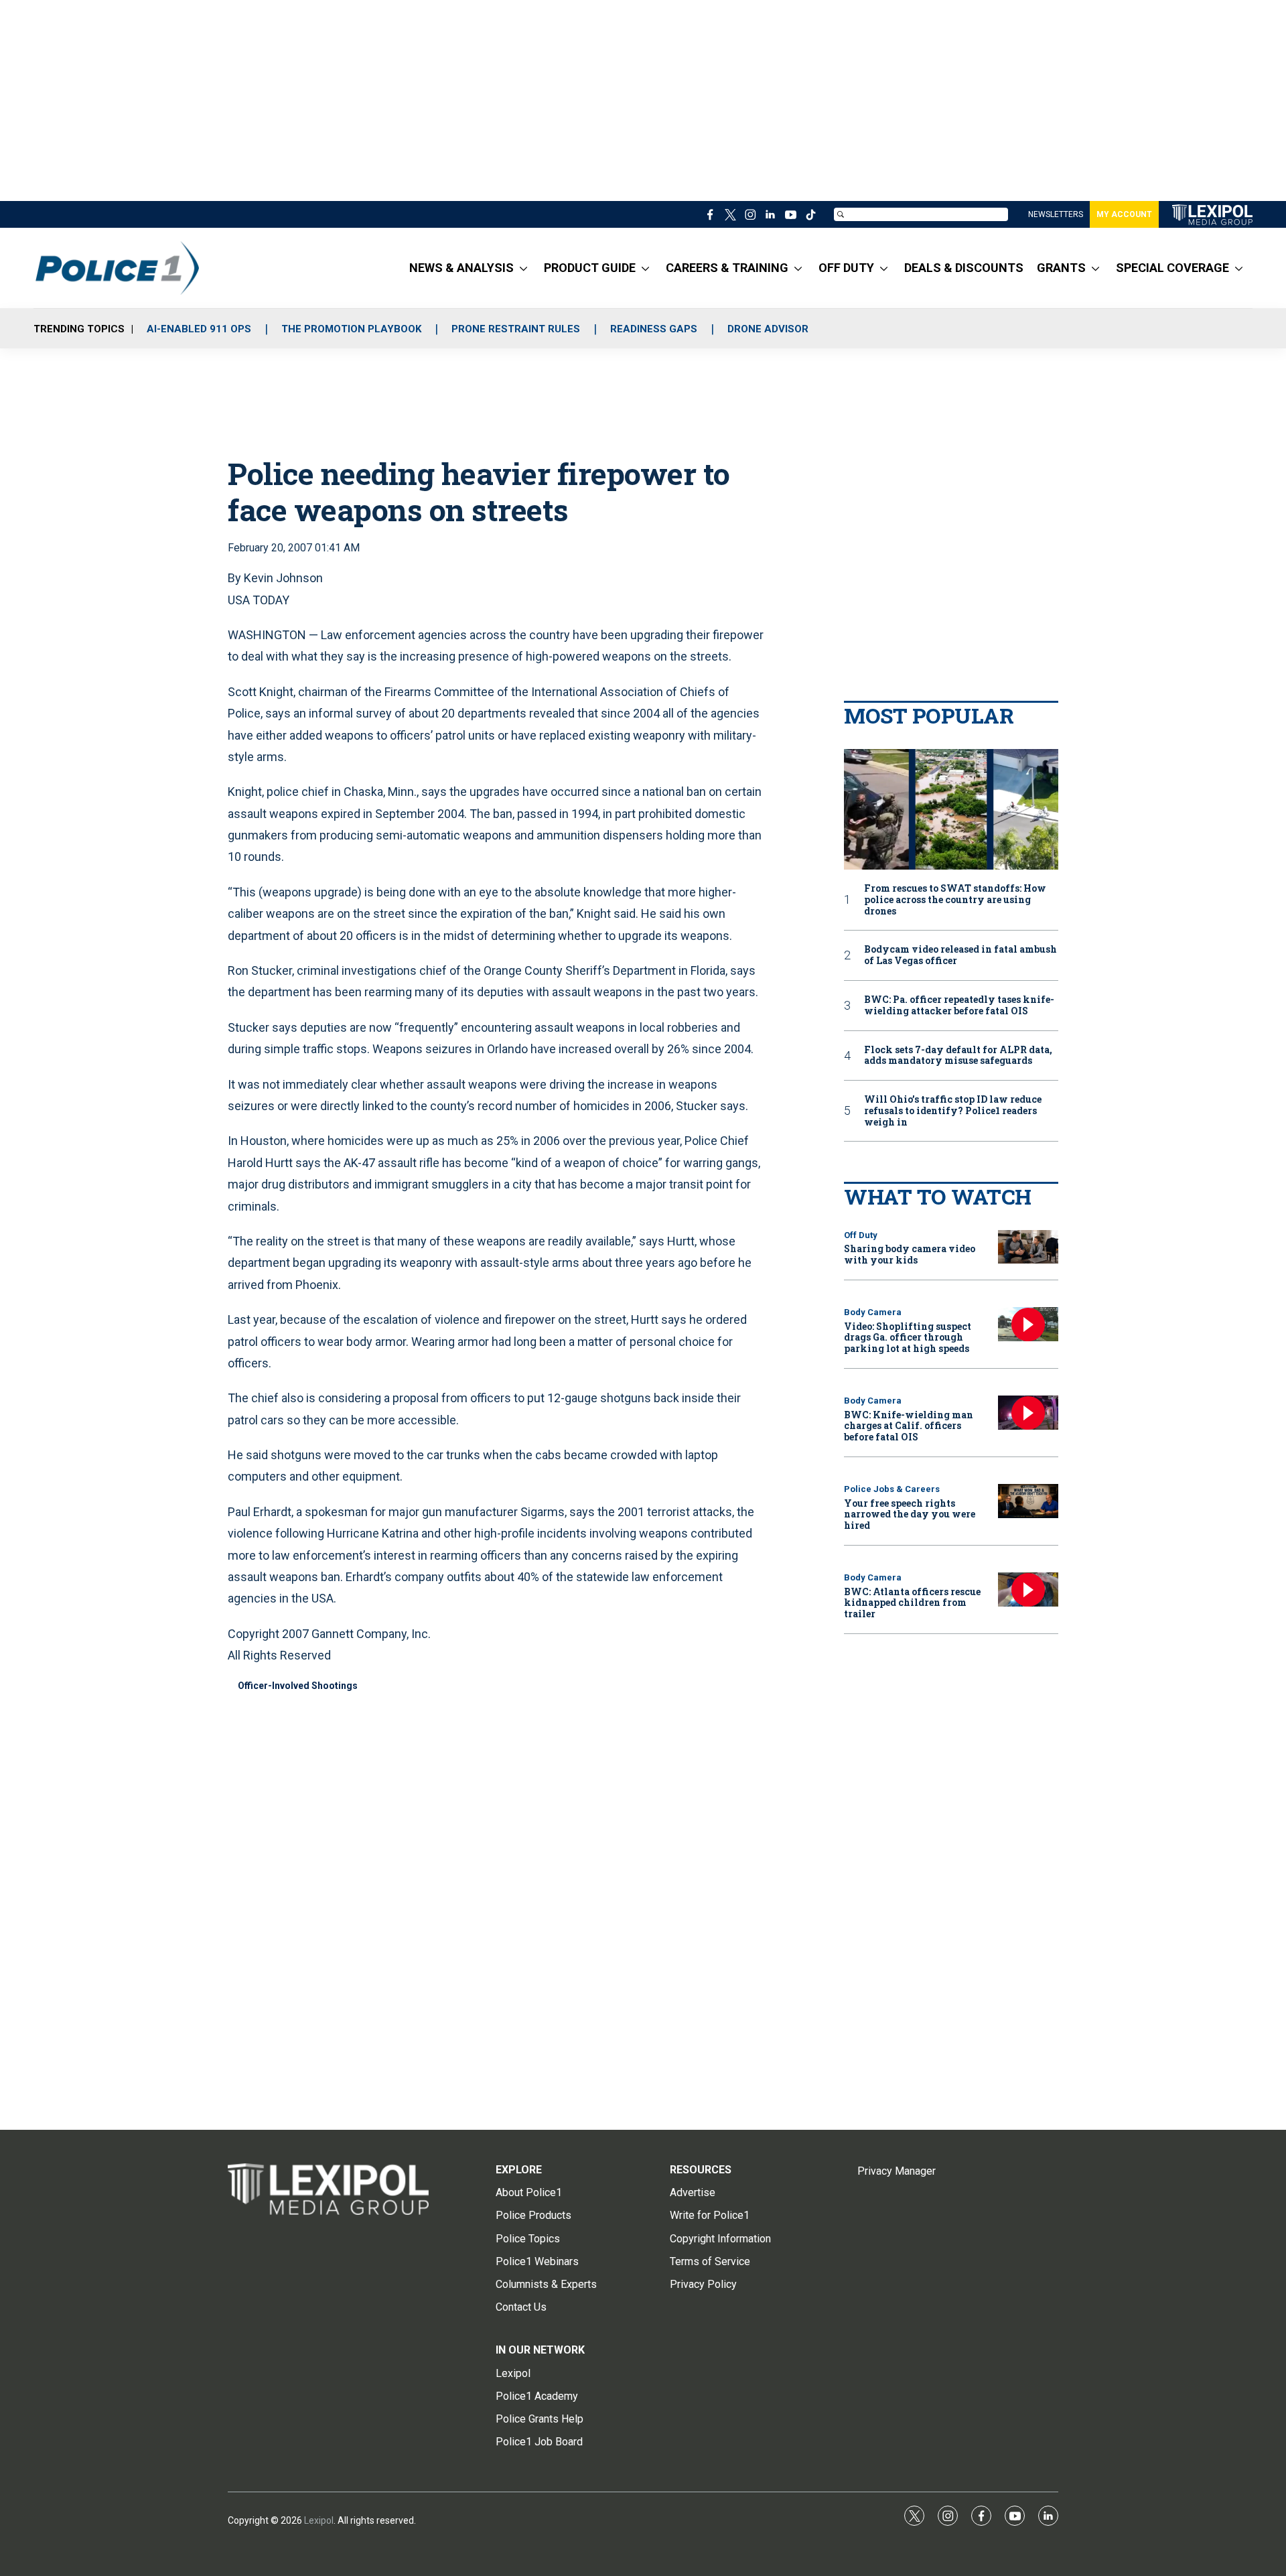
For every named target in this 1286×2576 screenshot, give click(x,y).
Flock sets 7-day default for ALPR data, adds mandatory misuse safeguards (958, 1056)
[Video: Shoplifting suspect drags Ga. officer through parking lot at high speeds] (1028, 1324)
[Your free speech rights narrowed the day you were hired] (1028, 1501)
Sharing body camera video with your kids (910, 1254)
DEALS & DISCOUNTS (964, 268)
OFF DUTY (846, 268)
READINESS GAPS (654, 329)
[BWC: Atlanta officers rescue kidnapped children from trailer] (1028, 1589)
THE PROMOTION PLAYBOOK (351, 329)
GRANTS (1061, 268)
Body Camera (873, 1312)
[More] (523, 268)
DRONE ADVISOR (768, 329)
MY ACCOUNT (1124, 214)
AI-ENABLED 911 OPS (199, 329)
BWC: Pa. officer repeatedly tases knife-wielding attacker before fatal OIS (959, 1006)
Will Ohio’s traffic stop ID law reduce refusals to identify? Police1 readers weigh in (953, 1111)
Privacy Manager (897, 2171)
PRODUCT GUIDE (590, 268)
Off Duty (861, 1235)
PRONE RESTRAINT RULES (516, 329)
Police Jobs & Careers (892, 1489)
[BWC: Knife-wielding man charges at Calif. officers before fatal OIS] (1028, 1413)
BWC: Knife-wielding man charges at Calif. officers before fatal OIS (909, 1426)
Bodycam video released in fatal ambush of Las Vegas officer (960, 955)
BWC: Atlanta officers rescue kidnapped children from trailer (912, 1603)
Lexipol (319, 2520)
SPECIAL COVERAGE (1172, 268)
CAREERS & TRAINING (727, 268)
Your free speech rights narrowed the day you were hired (910, 1514)
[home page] (1212, 215)
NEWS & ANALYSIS (461, 268)
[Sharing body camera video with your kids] (1028, 1247)
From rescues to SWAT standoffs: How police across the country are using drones (955, 900)
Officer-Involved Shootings (298, 1686)
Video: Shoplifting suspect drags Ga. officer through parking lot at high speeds (908, 1338)
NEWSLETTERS (1056, 214)
